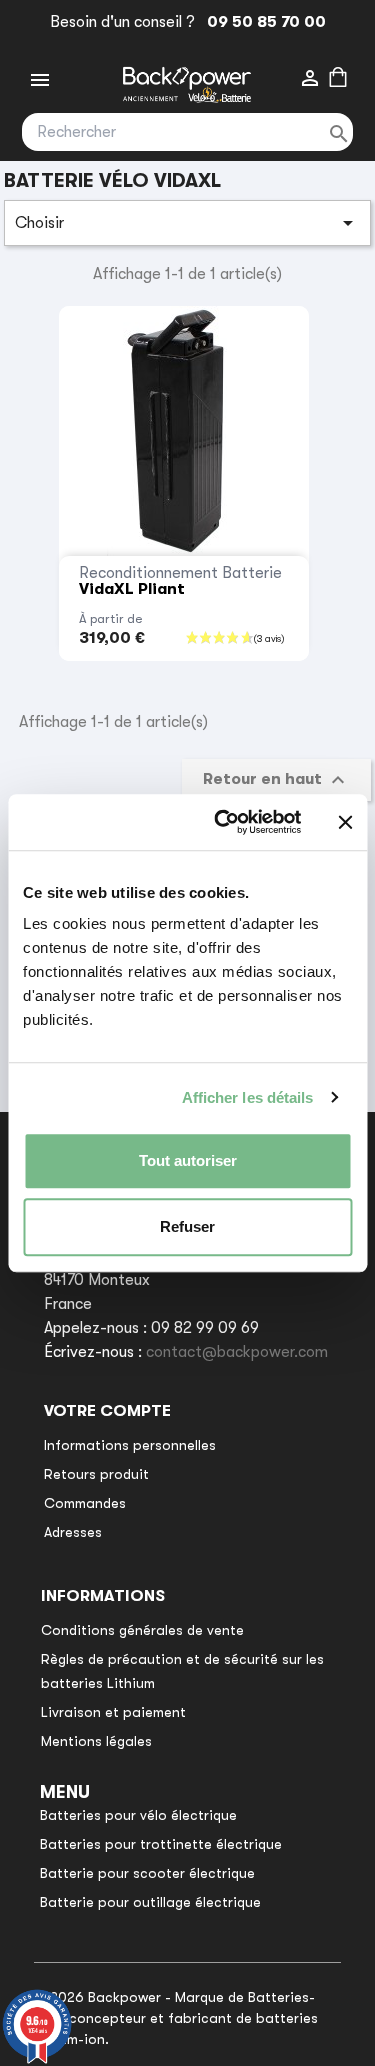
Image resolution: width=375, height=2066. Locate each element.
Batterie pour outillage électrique (150, 1902)
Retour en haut (276, 780)
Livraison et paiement (113, 1712)
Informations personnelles (130, 1445)
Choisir (188, 223)
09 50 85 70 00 (262, 22)
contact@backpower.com (237, 1352)
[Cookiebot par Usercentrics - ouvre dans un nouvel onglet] (223, 822)
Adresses (73, 1532)
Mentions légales (96, 1741)
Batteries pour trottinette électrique (161, 1844)
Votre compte (107, 1411)
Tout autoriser (188, 1160)
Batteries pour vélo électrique (138, 1815)
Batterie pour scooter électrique (147, 1873)
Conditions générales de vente (142, 1630)
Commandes (85, 1503)
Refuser (187, 1226)
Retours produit (96, 1474)
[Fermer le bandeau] (345, 822)
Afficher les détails (248, 1097)
